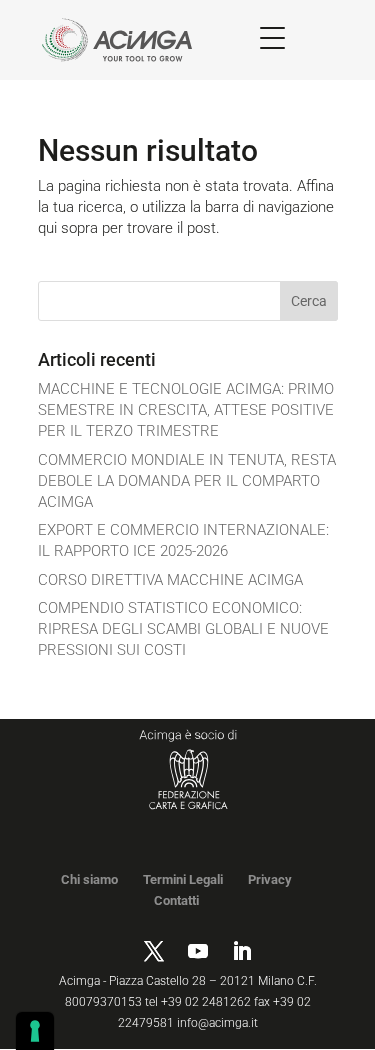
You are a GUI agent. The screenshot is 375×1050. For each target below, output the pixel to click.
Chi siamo (89, 879)
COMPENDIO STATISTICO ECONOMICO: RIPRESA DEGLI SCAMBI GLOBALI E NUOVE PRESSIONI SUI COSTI (183, 629)
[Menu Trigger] (272, 37)
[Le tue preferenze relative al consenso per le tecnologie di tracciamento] (35, 1031)
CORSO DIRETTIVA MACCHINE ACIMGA (170, 580)
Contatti (176, 900)
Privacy (270, 879)
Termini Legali (183, 879)
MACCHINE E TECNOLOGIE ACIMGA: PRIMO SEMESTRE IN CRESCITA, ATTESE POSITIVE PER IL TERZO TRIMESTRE (186, 410)
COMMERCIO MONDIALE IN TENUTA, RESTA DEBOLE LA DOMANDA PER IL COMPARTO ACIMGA (187, 481)
